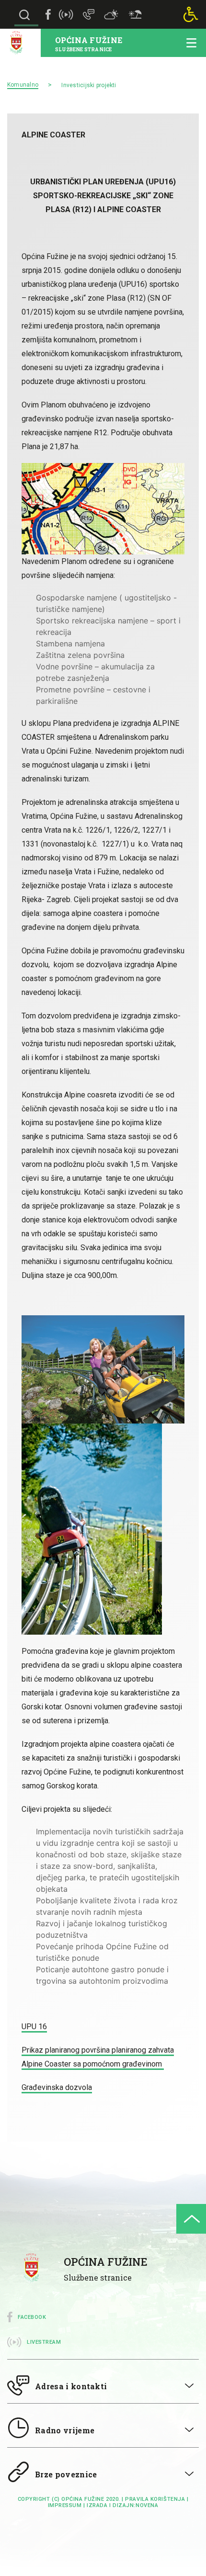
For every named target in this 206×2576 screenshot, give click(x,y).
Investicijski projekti (89, 85)
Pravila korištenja (155, 2499)
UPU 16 (34, 2027)
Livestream (44, 2342)
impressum (65, 2505)
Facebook (32, 2317)
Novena (147, 2505)
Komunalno (23, 85)
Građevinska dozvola (57, 2087)
